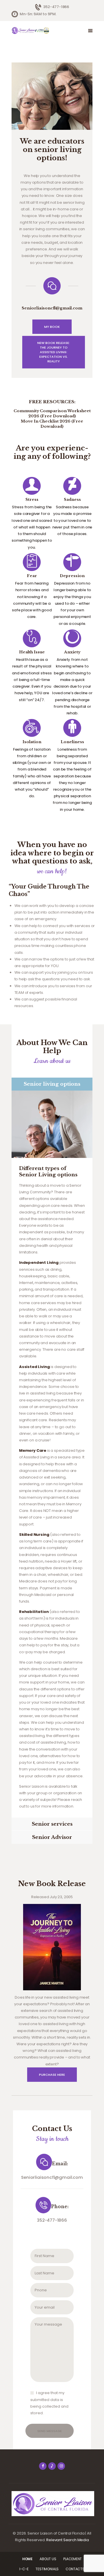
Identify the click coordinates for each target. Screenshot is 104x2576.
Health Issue (32, 652)
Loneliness (72, 742)
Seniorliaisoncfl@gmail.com (52, 2177)
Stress (32, 500)
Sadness (72, 500)
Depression (72, 576)
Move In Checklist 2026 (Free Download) (52, 424)
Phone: (60, 2207)
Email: (60, 2164)
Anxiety (72, 652)
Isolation (32, 742)
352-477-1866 (52, 2220)
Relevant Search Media (67, 2540)
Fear (32, 576)
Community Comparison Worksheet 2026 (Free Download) (52, 413)
